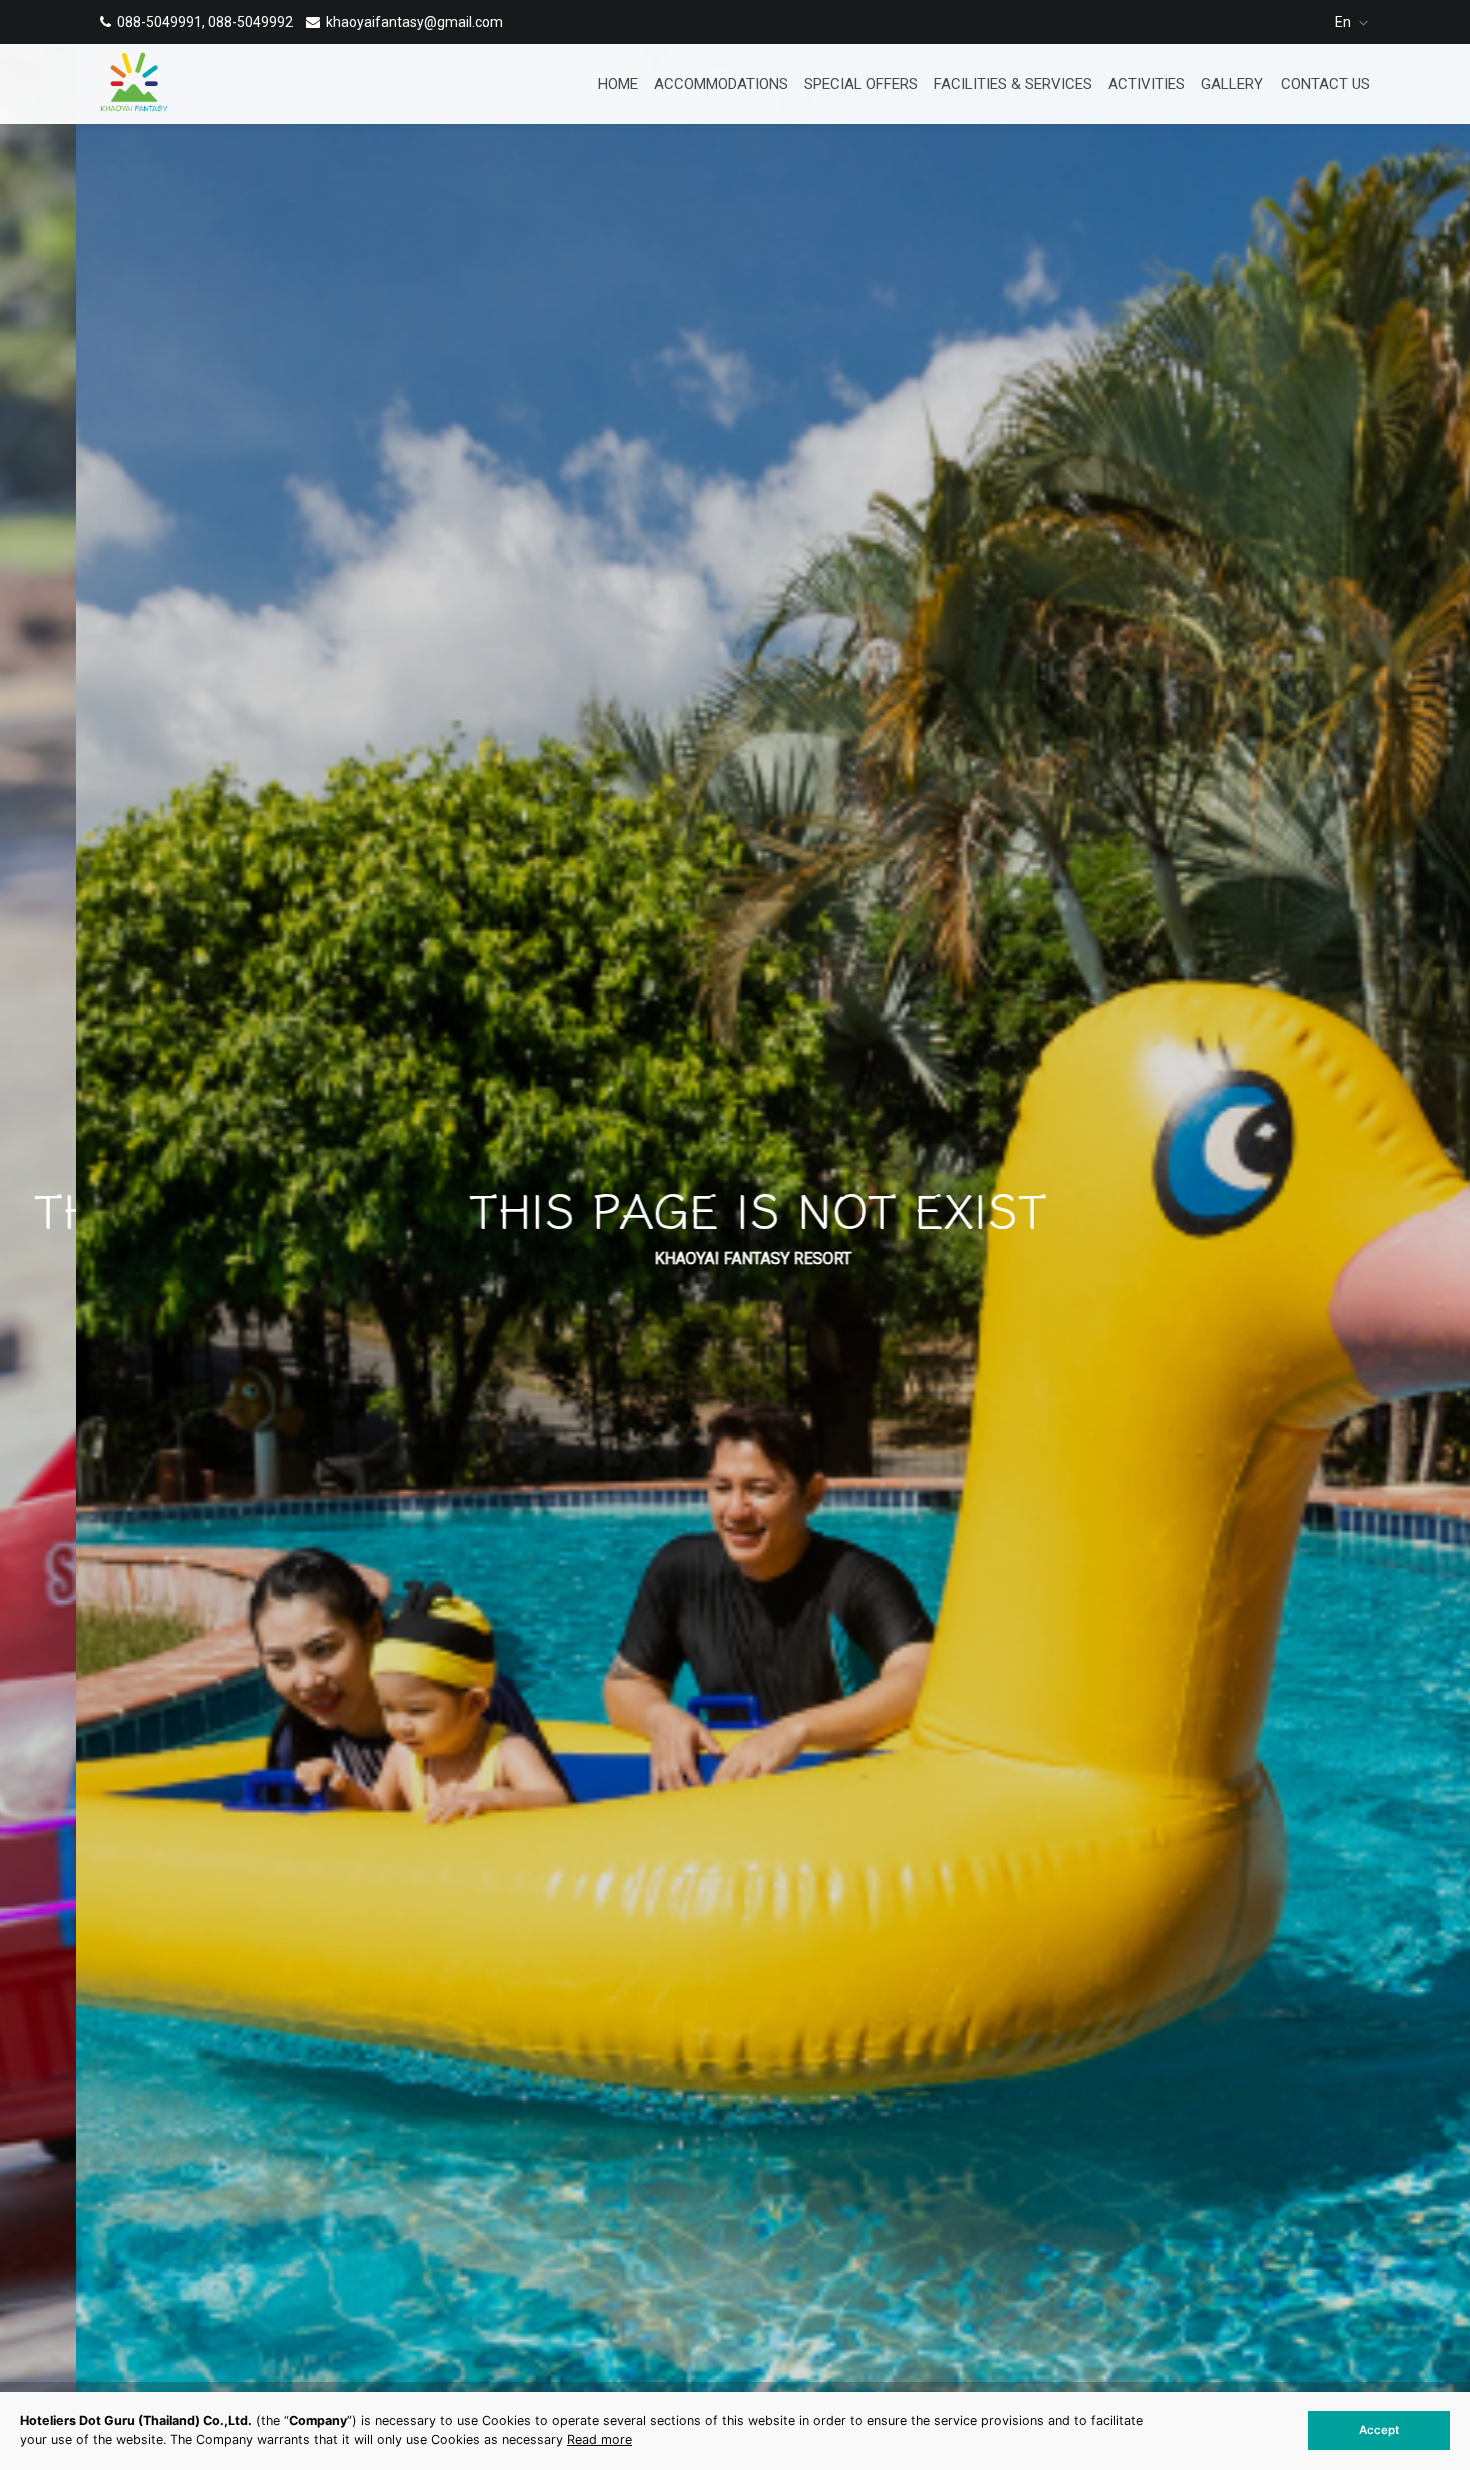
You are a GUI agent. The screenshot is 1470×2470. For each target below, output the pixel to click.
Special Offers (861, 84)
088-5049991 (159, 22)
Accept (1379, 2430)
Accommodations (721, 84)
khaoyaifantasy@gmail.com (414, 22)
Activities (1146, 84)
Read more (599, 2439)
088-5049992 (250, 22)
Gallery (1232, 84)
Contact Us (1325, 84)
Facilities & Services (1013, 84)
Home (618, 84)
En (1344, 22)
